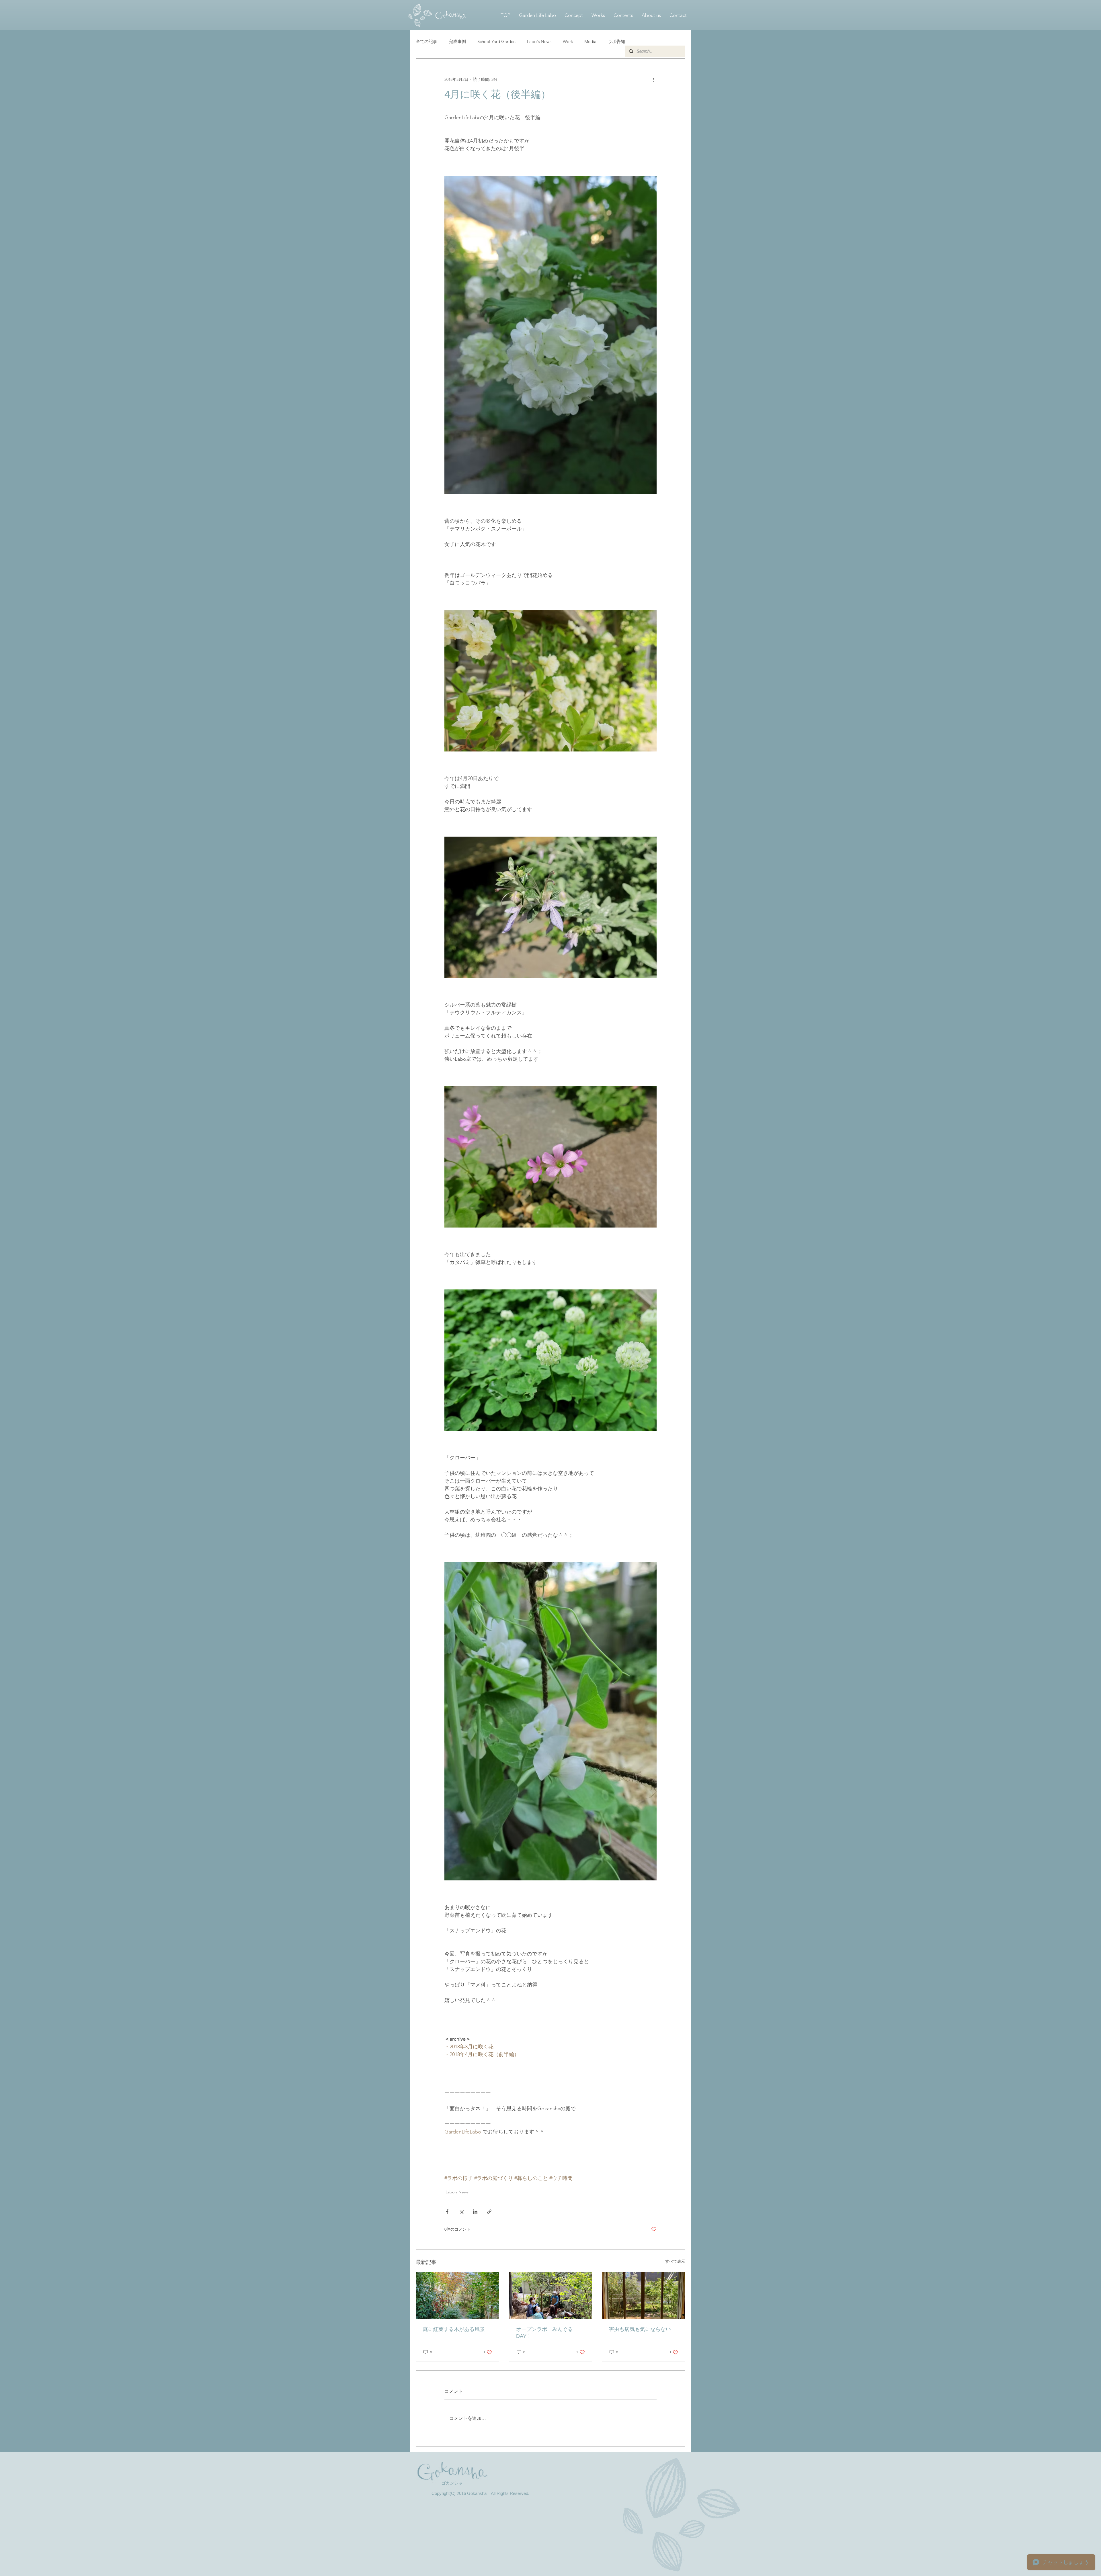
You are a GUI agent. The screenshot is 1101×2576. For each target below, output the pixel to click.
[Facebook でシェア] (447, 2212)
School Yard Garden (496, 41)
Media (590, 41)
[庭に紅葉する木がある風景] (457, 2295)
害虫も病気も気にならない (640, 2329)
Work (568, 41)
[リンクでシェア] (489, 2212)
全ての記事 (426, 41)
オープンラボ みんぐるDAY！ (544, 2333)
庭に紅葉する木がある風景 (454, 2329)
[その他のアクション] (653, 79)
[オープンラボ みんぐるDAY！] (551, 2295)
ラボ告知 (616, 41)
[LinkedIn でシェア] (475, 2212)
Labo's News (539, 41)
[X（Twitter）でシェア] (461, 2212)
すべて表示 (675, 2261)
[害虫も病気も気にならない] (644, 2295)
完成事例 (457, 41)
